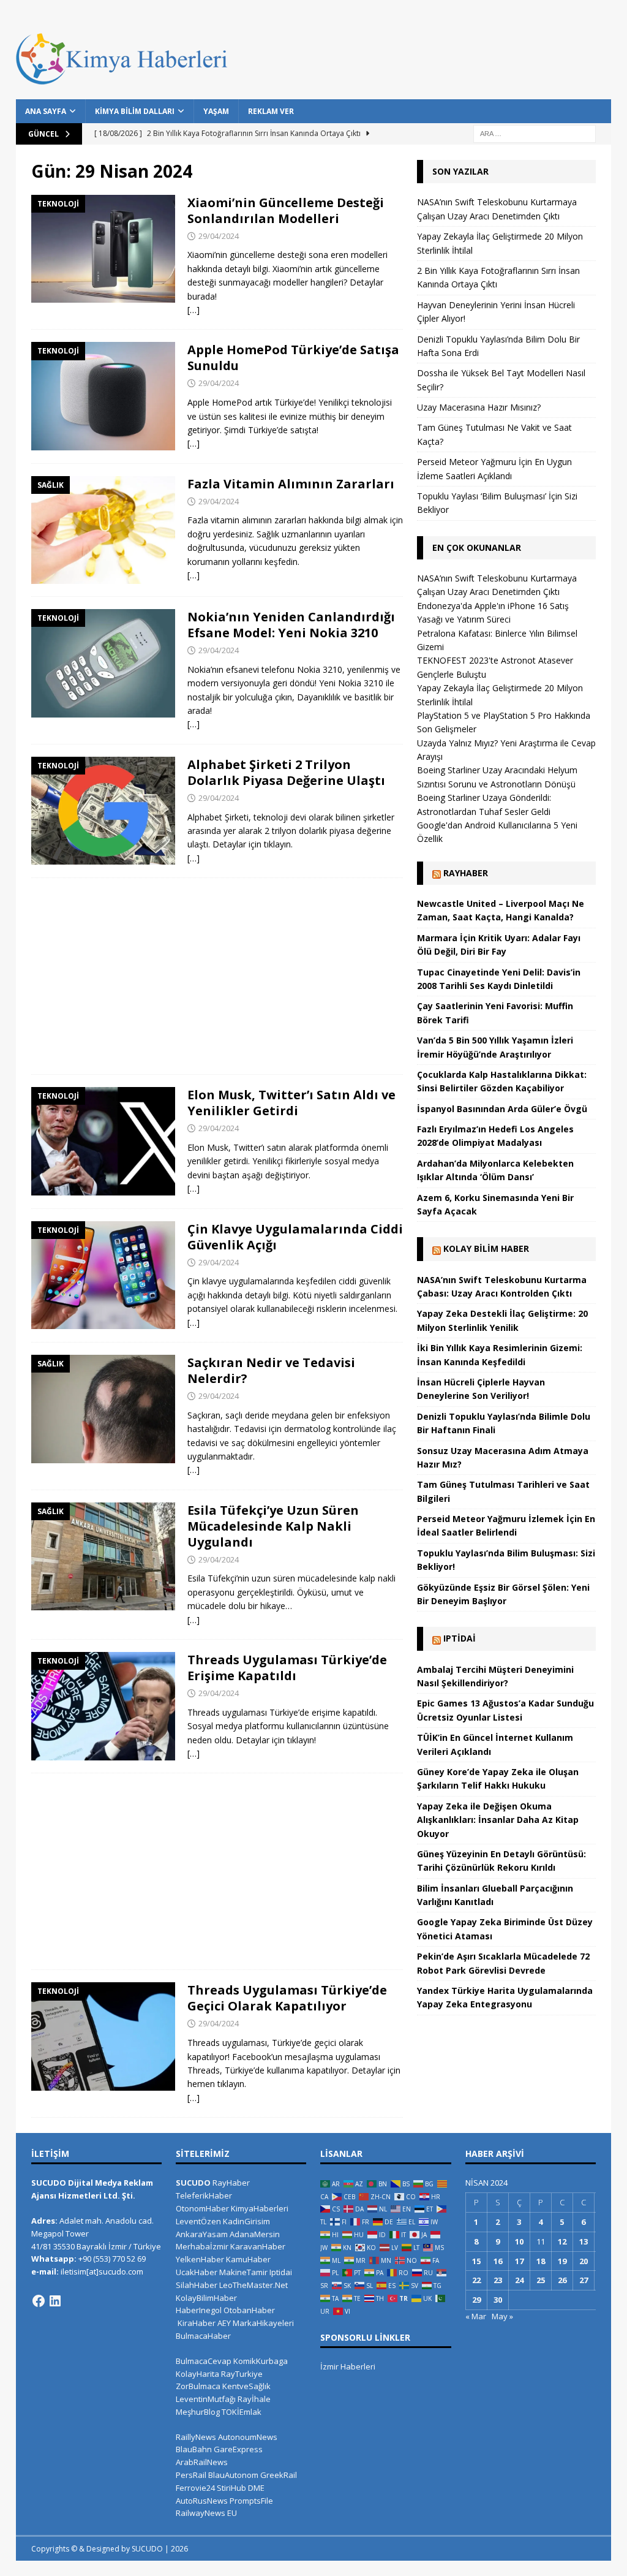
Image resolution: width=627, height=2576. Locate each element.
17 (519, 2261)
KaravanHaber (258, 2246)
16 (498, 2261)
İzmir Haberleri (348, 2366)
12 (562, 2241)
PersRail (191, 2475)
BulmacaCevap (204, 2361)
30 (498, 2300)
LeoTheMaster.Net (253, 2285)
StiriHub (231, 2488)
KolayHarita (197, 2374)
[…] (193, 310)
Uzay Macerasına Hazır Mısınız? (479, 407)
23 (498, 2280)
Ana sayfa (46, 111)
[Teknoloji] (103, 249)
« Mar (476, 2316)
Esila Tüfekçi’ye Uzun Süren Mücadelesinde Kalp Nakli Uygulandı (273, 1526)
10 (519, 2241)
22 (476, 2280)
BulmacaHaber (203, 2336)
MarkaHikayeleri (263, 2323)
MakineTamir (243, 2272)
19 (562, 2261)
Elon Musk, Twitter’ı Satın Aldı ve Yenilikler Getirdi (291, 1103)
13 (584, 2241)
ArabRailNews (202, 2462)
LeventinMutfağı (206, 2399)
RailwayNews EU (206, 2513)
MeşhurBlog (198, 2412)
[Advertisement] (217, 976)
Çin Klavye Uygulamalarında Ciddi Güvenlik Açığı (295, 1237)
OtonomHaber (202, 2208)
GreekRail (279, 2475)
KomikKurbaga (261, 2361)
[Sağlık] (103, 530)
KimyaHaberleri (260, 2208)
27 (584, 2280)
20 (584, 2261)
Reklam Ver (271, 111)
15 (476, 2261)
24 (519, 2280)
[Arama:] (535, 133)
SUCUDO (193, 2183)
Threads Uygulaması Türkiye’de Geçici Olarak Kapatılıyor (287, 1998)
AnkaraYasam (202, 2234)
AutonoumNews (248, 2437)
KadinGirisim (246, 2221)
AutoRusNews (202, 2501)
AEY (224, 2323)
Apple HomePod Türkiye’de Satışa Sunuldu (293, 358)
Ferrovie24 (195, 2488)
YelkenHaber (200, 2259)
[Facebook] (39, 2301)
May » (502, 2316)
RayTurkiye (242, 2374)
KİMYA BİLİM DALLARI (135, 111)
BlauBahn (194, 2449)
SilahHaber (197, 2285)
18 (541, 2261)
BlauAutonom (233, 2475)
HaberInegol (199, 2310)
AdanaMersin (255, 2234)
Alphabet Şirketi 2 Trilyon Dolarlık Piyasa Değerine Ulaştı (286, 772)
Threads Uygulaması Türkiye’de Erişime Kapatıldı (287, 1668)
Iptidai (460, 1638)
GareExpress (238, 2449)
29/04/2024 (219, 236)
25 (541, 2280)
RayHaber (466, 873)
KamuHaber (248, 2259)
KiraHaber (197, 2323)
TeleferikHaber (204, 2195)
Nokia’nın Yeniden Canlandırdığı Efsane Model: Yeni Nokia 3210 (291, 625)
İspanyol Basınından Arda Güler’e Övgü (502, 1109)
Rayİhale (254, 2399)
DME (256, 2488)
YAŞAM (216, 111)
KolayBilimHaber (206, 2298)
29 (476, 2300)
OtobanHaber (249, 2310)
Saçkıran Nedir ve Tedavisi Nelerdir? (271, 1370)
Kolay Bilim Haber (486, 1248)
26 (562, 2280)
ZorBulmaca (198, 2386)
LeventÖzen (198, 2221)
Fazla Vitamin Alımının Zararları (291, 484)
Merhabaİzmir (202, 2246)
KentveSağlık (246, 2386)
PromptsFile (251, 2501)
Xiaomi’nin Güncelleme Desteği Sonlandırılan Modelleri (286, 210)
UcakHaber (197, 2272)
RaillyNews (196, 2437)
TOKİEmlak (242, 2412)
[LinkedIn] (55, 2301)
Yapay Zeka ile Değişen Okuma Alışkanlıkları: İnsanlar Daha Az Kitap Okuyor (498, 1820)
